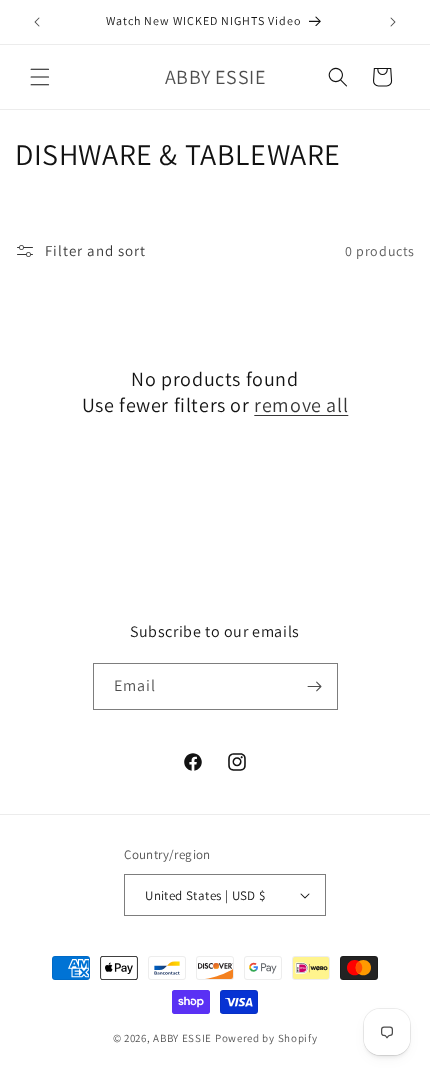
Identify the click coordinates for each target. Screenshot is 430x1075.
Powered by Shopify (266, 1038)
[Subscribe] (315, 686)
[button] (40, 77)
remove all (301, 405)
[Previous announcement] (37, 22)
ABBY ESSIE (182, 1038)
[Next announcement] (393, 22)
